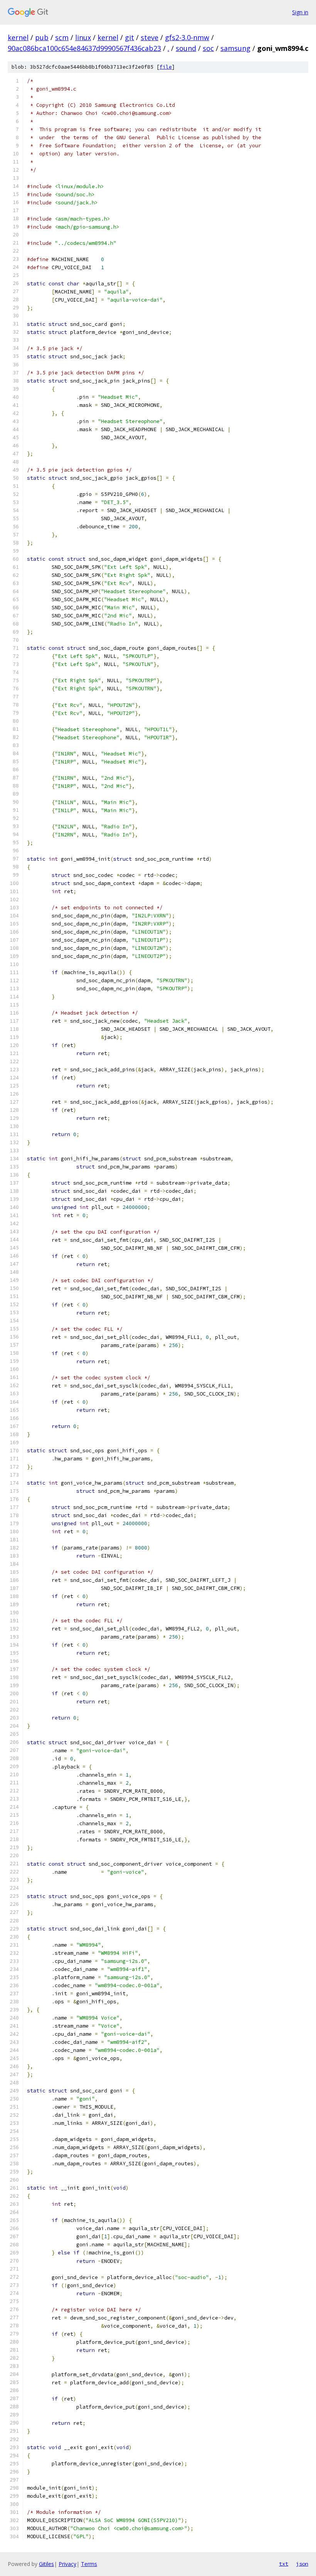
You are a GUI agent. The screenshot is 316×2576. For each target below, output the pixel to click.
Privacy (67, 2564)
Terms (89, 2564)
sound (186, 48)
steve (150, 37)
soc (208, 48)
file (166, 67)
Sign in (300, 12)
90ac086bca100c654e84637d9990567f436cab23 (84, 48)
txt (284, 2564)
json (302, 2564)
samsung (235, 48)
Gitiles (46, 2564)
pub (42, 37)
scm (62, 37)
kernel (18, 37)
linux (83, 37)
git (129, 37)
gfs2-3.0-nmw (187, 37)
